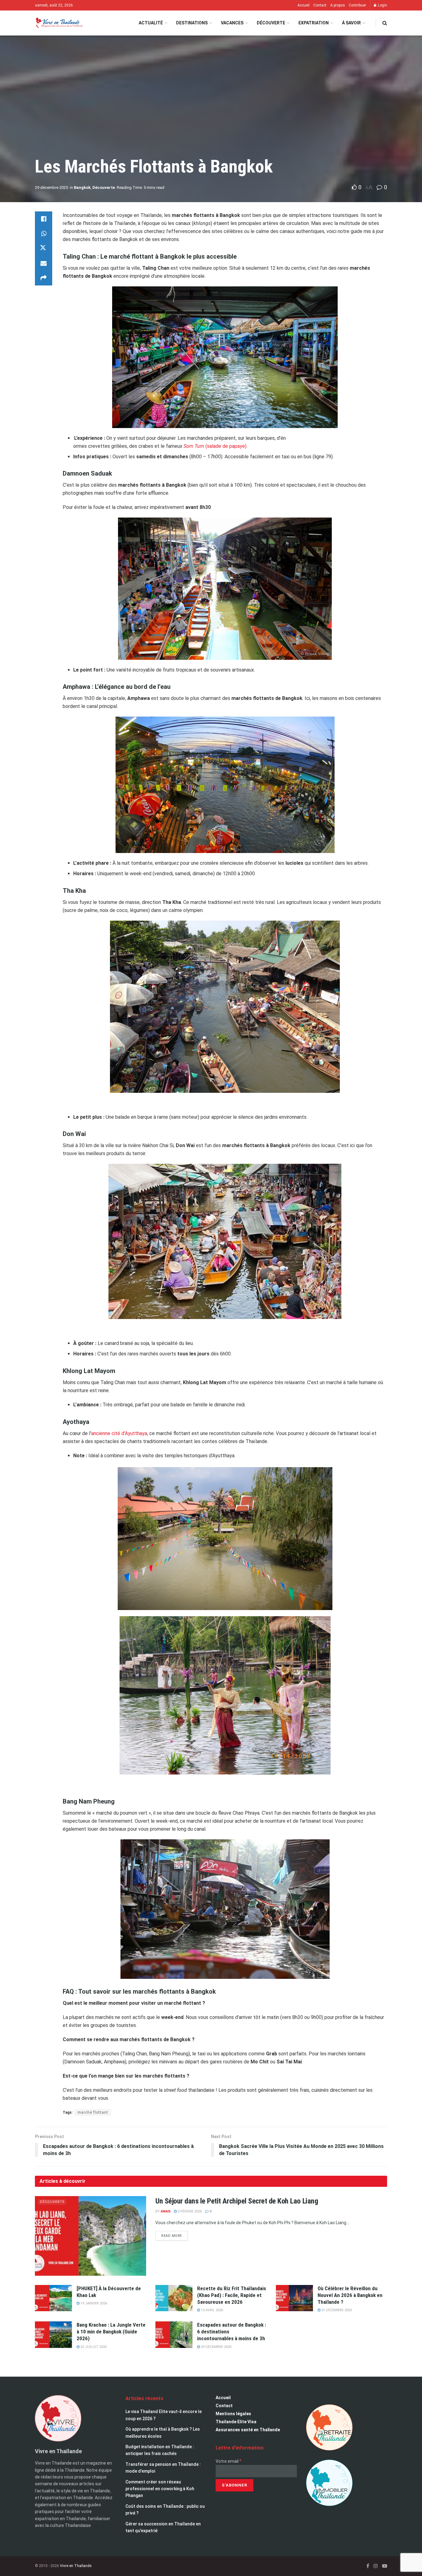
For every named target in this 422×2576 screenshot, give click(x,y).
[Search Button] (385, 23)
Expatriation (314, 23)
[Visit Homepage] (59, 23)
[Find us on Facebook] (368, 2566)
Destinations (192, 23)
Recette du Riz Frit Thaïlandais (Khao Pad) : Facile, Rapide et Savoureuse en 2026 (232, 2295)
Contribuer (357, 5)
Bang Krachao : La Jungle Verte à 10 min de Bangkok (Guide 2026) (111, 2332)
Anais (166, 2211)
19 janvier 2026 (93, 2303)
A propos (338, 5)
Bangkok (82, 187)
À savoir (351, 23)
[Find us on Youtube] (385, 2566)
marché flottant (93, 2112)
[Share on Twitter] (44, 248)
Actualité (151, 23)
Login (382, 5)
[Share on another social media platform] (44, 278)
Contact (320, 5)
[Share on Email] (44, 263)
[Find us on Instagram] (376, 2566)
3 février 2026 (189, 2211)
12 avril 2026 (211, 2310)
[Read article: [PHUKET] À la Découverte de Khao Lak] (53, 2298)
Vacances (232, 23)
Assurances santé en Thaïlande (248, 2430)
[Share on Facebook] (44, 219)
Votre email (229, 2461)
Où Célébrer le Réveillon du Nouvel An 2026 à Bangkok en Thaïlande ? (350, 2295)
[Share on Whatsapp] (44, 234)
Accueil (304, 5)
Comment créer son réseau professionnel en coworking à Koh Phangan (160, 2489)
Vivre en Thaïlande (76, 2566)
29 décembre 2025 (51, 187)
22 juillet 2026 (93, 2347)
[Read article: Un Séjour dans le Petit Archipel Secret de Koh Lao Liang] (91, 2236)
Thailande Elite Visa (236, 2422)
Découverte (271, 23)
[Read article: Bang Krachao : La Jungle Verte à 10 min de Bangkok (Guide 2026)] (53, 2335)
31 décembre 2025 (336, 2310)
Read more (175, 2234)
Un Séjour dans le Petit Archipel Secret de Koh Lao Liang (237, 2201)
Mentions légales (233, 2414)
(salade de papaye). (215, 446)
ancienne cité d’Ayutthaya (119, 1433)
